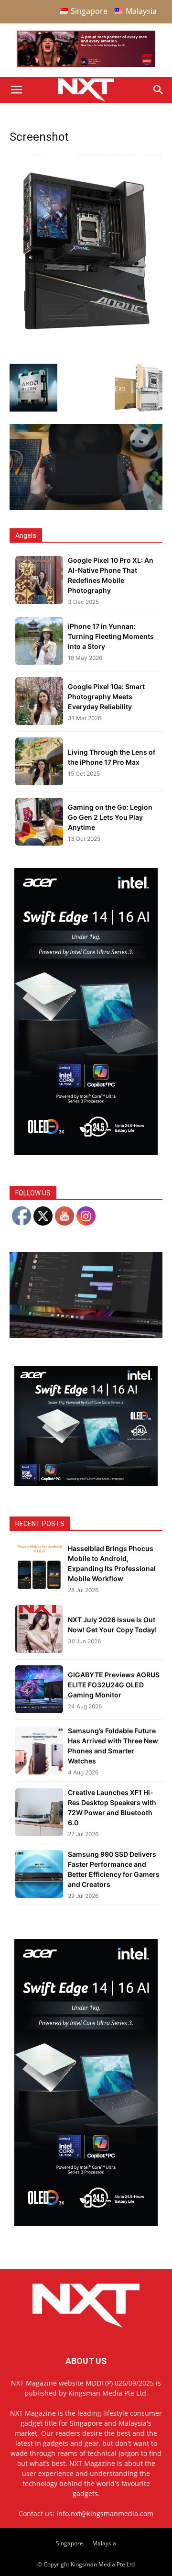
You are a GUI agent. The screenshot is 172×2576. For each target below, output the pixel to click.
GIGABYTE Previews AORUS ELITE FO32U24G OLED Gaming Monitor (114, 1685)
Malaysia (104, 2543)
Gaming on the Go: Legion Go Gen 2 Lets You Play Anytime (110, 817)
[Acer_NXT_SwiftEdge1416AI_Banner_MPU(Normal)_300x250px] (86, 1483)
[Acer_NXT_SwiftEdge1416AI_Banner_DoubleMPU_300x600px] (86, 1153)
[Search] (159, 90)
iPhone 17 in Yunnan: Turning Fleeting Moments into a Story (111, 636)
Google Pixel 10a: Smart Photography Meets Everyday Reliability (106, 697)
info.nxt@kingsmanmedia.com (105, 2514)
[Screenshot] (86, 334)
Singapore (70, 2543)
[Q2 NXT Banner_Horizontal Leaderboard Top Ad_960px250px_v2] (86, 65)
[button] (16, 90)
